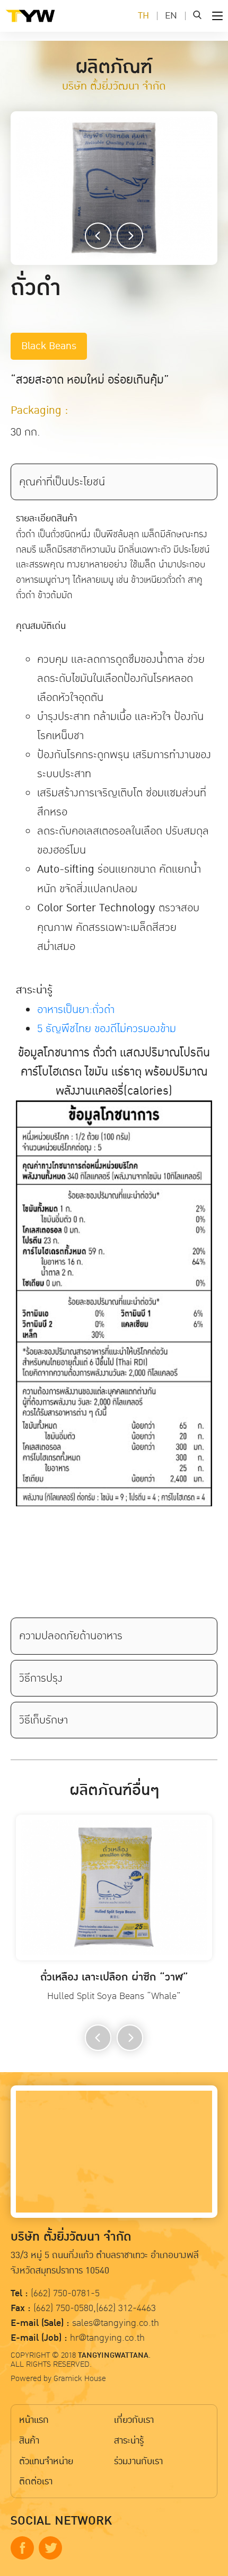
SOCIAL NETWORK (61, 2521)
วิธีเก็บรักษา (43, 1720)
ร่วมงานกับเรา (138, 2461)
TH (143, 16)
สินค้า (29, 2441)
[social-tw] (50, 2548)
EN (171, 16)
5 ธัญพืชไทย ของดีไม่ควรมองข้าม (107, 1028)
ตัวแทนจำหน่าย (46, 2461)
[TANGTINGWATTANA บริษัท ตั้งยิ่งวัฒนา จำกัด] (48, 24)
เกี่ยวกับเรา (134, 2420)
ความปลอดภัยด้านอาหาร (71, 1636)
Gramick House (80, 2378)
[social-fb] (22, 2548)
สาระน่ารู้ (129, 2441)
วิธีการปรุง (41, 1678)
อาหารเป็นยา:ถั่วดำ (76, 1009)
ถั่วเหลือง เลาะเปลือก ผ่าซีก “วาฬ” (114, 1978)
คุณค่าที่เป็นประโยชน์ (62, 482)
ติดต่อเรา (36, 2481)
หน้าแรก (34, 2420)
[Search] (197, 16)
